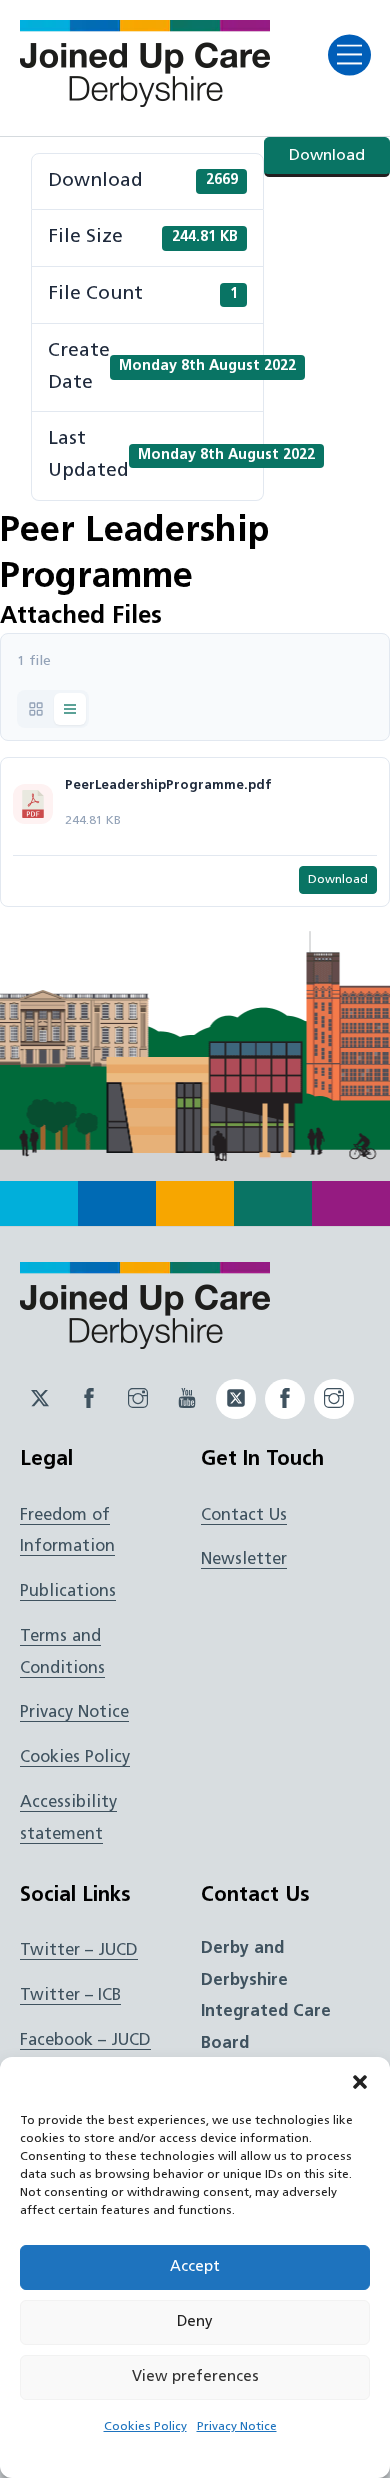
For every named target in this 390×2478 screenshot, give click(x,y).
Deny (195, 2322)
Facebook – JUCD (85, 2041)
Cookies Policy (145, 2427)
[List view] (70, 709)
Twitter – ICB (70, 1996)
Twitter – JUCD (79, 1951)
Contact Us (244, 1516)
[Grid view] (36, 709)
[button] (360, 2082)
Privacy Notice (237, 2427)
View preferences (195, 2377)
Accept (195, 2267)
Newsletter (244, 1560)
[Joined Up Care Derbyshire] (145, 101)
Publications (68, 1592)
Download (327, 156)
